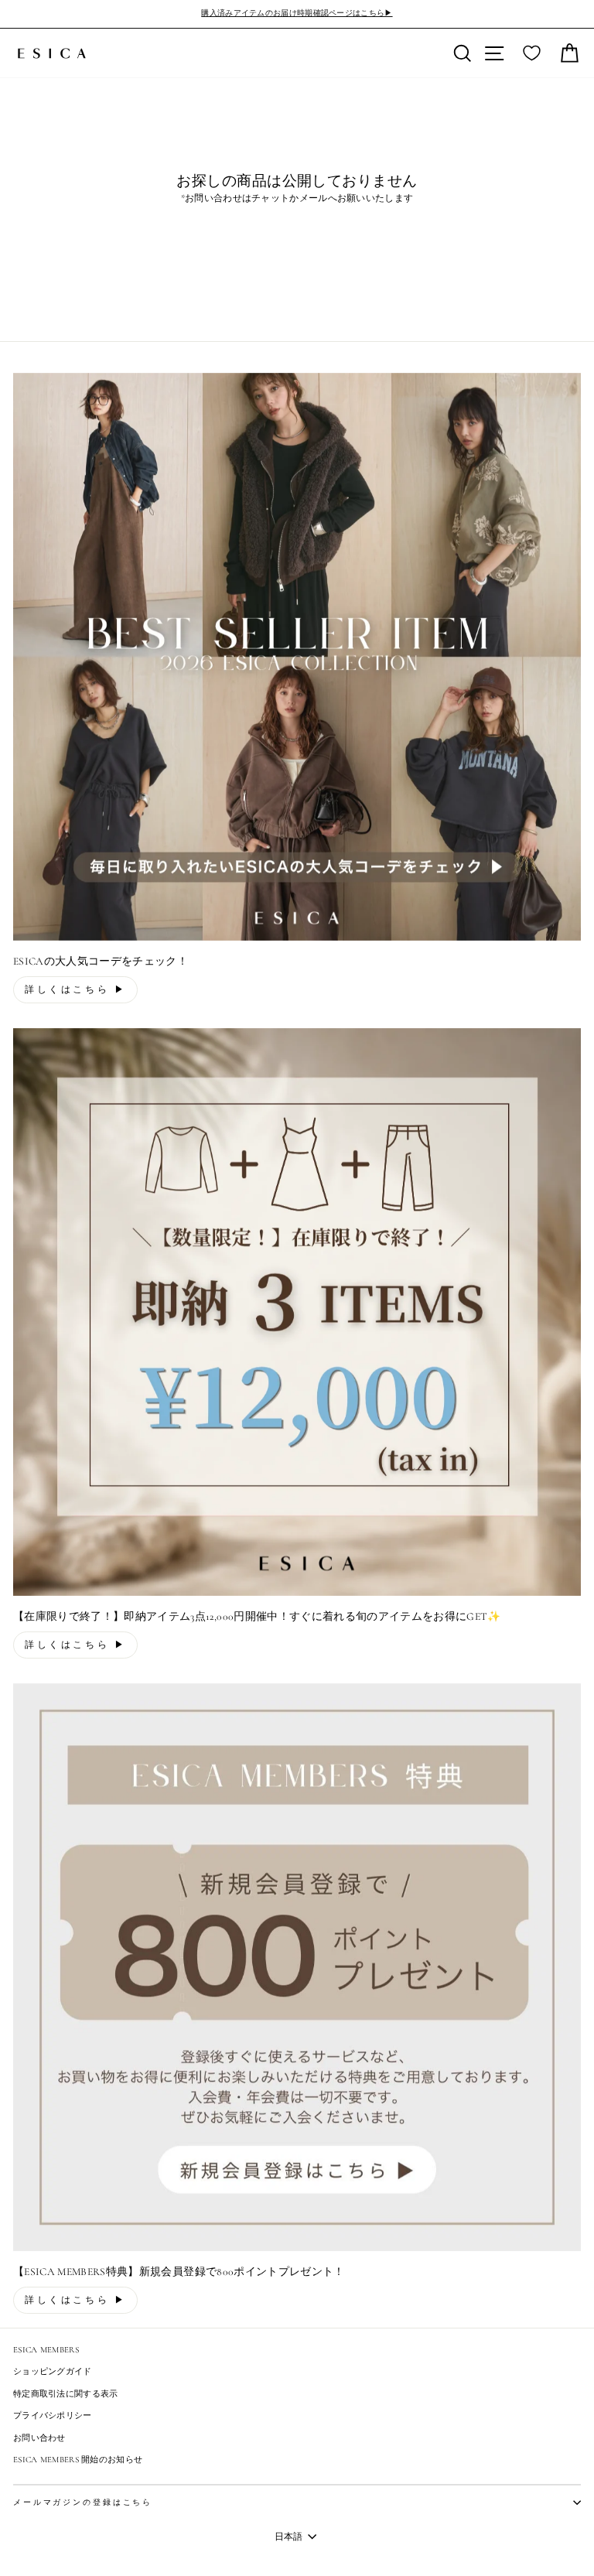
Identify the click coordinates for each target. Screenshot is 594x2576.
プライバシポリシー (53, 2415)
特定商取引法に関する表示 (66, 2394)
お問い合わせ (39, 2438)
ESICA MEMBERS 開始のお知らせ (78, 2460)
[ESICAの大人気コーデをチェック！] (297, 657)
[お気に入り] (532, 53)
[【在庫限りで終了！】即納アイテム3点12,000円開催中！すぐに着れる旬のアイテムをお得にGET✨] (297, 1312)
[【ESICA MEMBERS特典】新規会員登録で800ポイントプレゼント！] (297, 1967)
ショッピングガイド (53, 2371)
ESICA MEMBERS (46, 2350)
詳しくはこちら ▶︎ (75, 989)
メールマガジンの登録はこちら (83, 2503)
